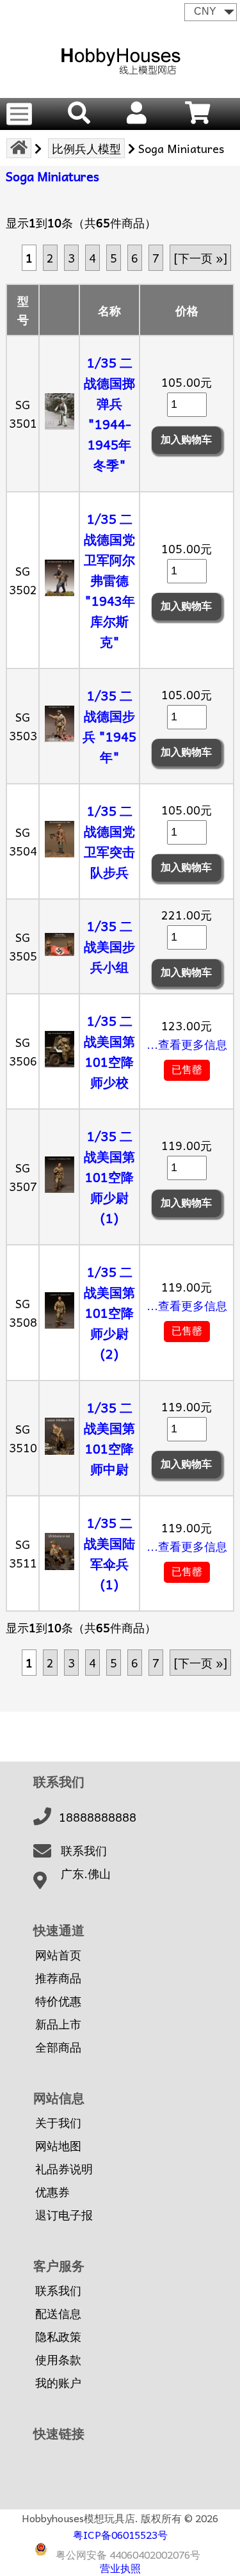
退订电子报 (64, 2215)
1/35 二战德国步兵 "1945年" (109, 726)
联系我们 (84, 1851)
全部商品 (58, 2047)
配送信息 (58, 2313)
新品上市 (58, 2024)
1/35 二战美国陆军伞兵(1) (109, 1553)
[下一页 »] (200, 258)
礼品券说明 (64, 2169)
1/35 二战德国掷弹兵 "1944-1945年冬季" (109, 414)
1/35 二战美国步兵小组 (109, 946)
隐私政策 (58, 2337)
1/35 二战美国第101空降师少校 (109, 1051)
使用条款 (58, 2360)
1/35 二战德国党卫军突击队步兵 (109, 841)
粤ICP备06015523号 (120, 2534)
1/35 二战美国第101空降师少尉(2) (109, 1313)
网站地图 (58, 2146)
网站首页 (58, 1955)
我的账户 (58, 2383)
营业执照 (120, 2568)
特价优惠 (58, 2001)
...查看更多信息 (187, 1044)
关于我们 (58, 2123)
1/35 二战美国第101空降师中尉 (109, 1438)
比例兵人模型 (86, 148)
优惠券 (52, 2192)
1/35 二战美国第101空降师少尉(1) (109, 1177)
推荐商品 (58, 1978)
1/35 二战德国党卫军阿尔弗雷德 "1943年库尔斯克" (109, 580)
